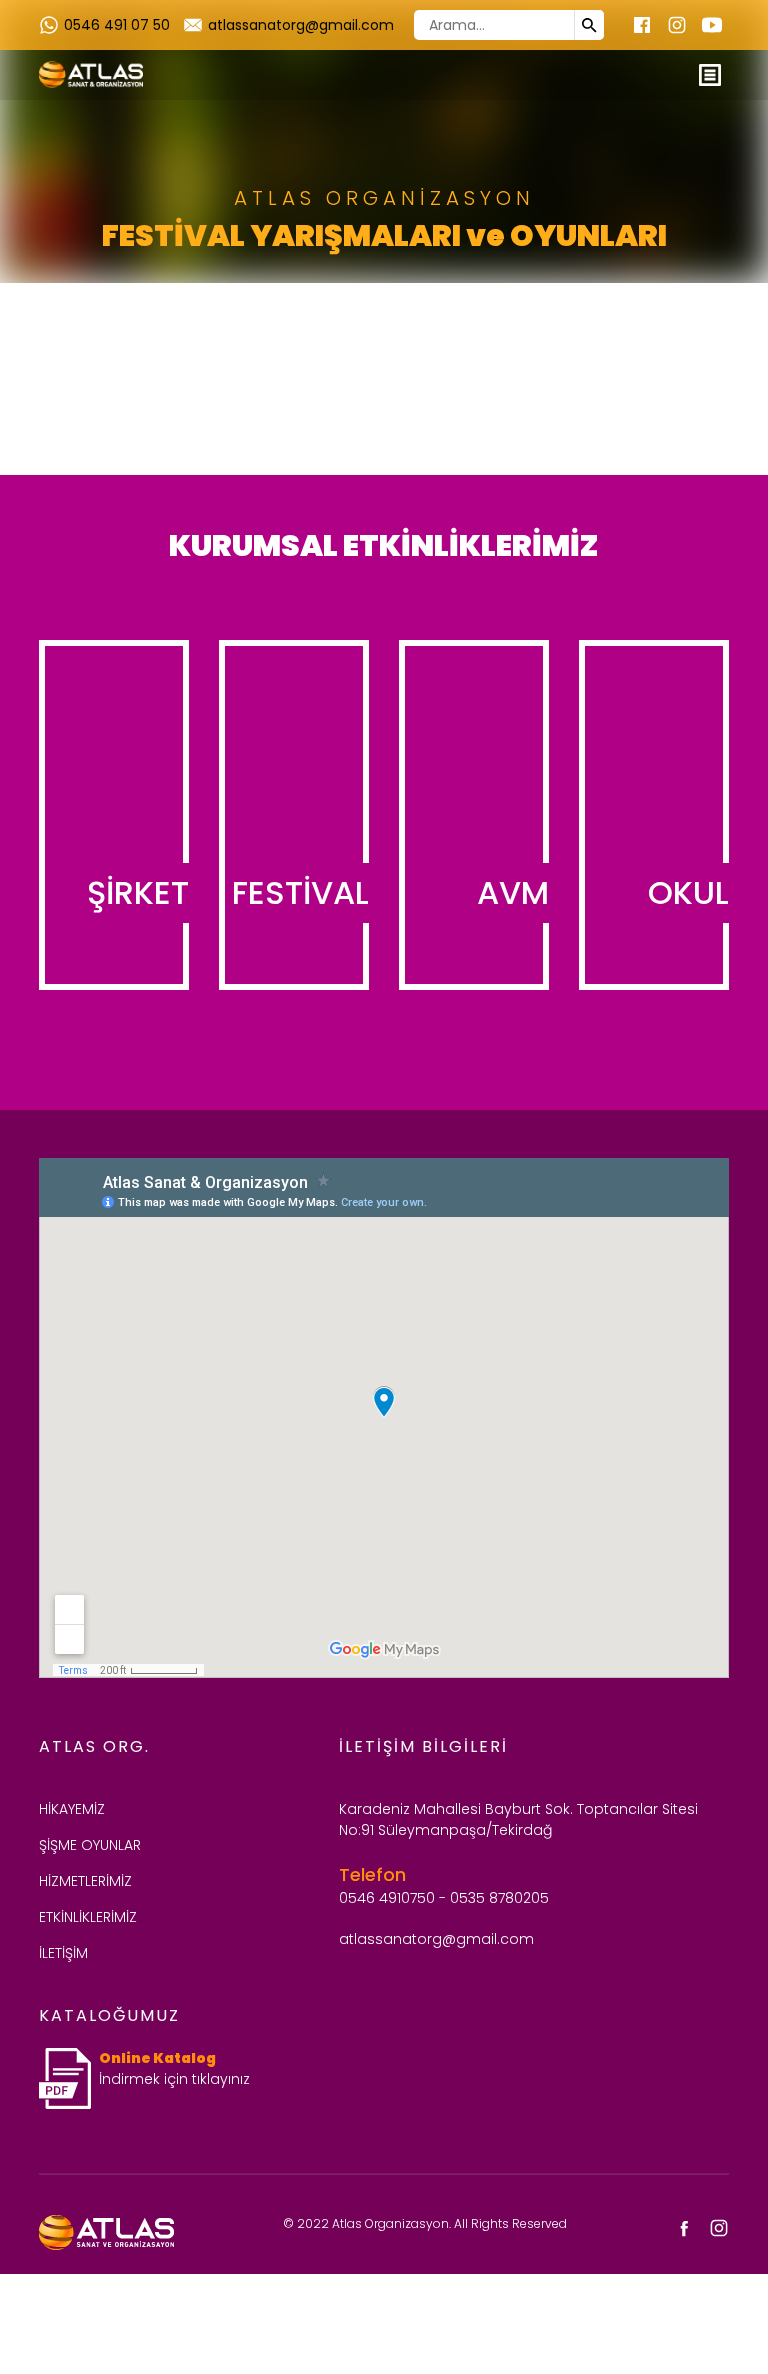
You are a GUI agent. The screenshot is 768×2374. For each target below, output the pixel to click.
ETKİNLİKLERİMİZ (88, 1917)
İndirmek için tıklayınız (174, 2079)
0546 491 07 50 (117, 25)
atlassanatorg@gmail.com (301, 25)
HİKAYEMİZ (72, 1809)
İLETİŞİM (63, 1953)
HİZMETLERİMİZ (85, 1881)
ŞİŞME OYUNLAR (90, 1845)
